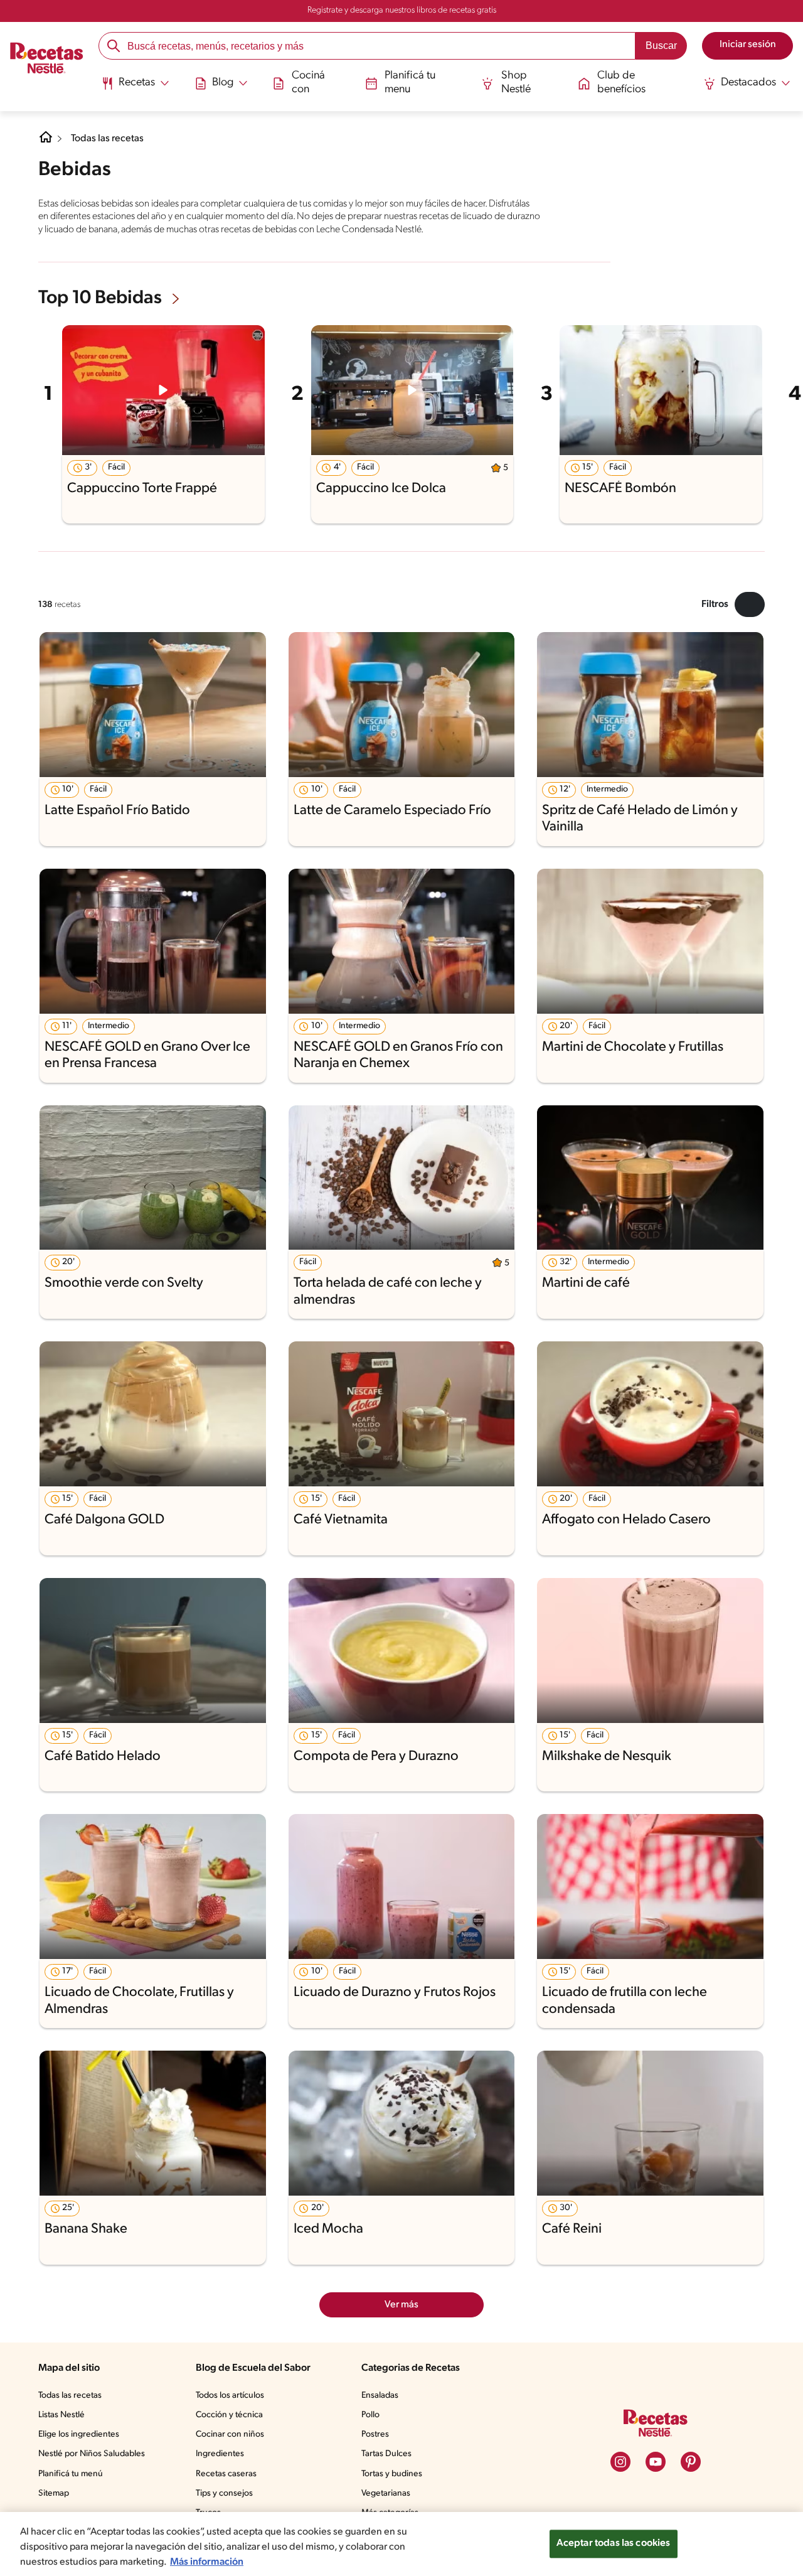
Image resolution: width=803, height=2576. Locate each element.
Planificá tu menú (71, 2474)
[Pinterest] (691, 2462)
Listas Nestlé (61, 2415)
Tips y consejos (224, 2493)
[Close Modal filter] (750, 604)
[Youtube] (656, 2462)
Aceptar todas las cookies (614, 2543)
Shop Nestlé (516, 83)
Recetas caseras (226, 2474)
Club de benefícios (621, 83)
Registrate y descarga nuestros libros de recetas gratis (402, 10)
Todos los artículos (230, 2396)
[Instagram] (620, 2462)
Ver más (401, 2305)
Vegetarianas (386, 2493)
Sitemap (54, 2493)
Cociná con (308, 83)
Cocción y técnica (229, 2415)
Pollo (370, 2415)
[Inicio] (47, 59)
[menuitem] (135, 88)
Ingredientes (220, 2454)
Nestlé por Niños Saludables (92, 2454)
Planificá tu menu (410, 83)
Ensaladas (380, 2396)
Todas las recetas (107, 139)
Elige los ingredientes (79, 2434)
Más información (207, 2562)
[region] (401, 2544)
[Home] (46, 142)
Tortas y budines (392, 2474)
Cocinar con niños (230, 2434)
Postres (375, 2434)
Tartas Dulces (386, 2454)
